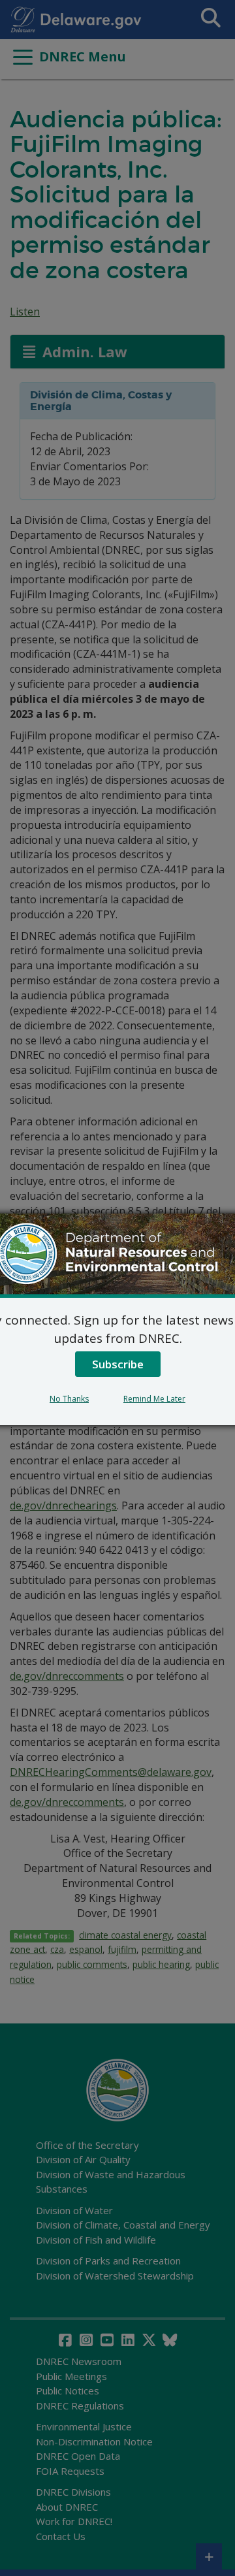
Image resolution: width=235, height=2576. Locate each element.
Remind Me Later (154, 1399)
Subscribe (118, 1364)
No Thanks (69, 1399)
